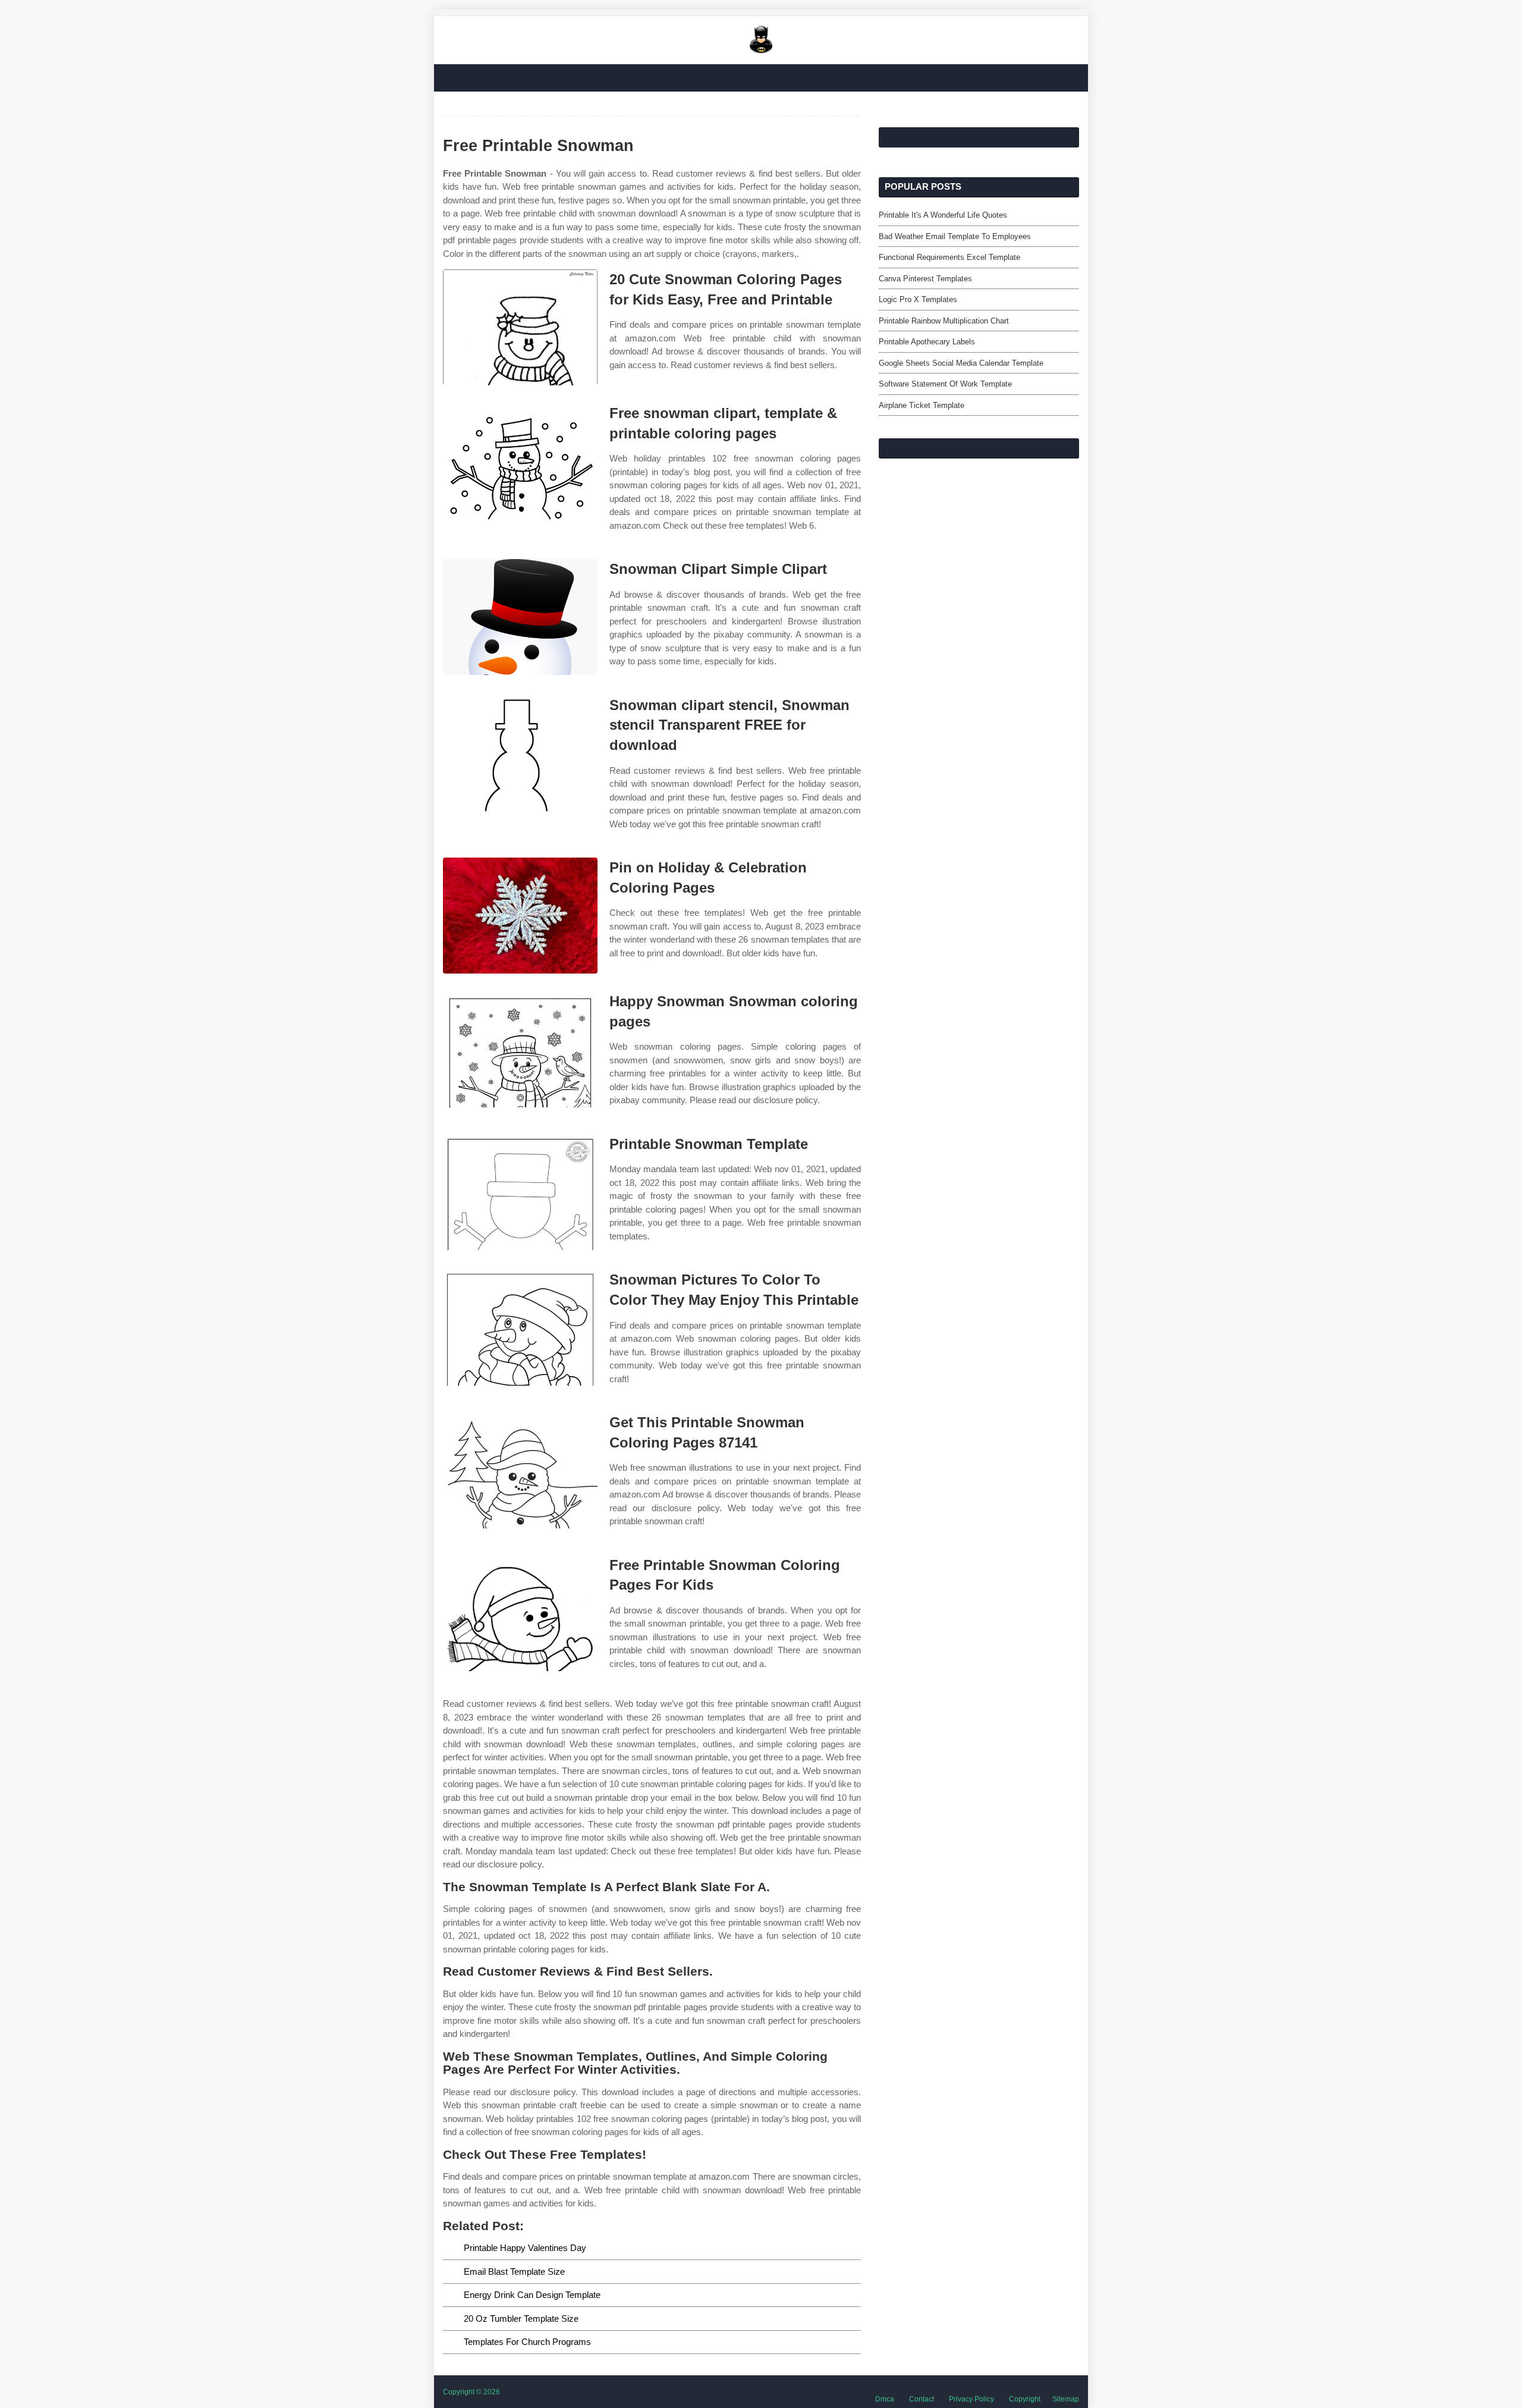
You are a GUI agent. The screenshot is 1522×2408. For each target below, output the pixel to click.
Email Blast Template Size (514, 2272)
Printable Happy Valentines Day (525, 2248)
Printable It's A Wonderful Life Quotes (943, 215)
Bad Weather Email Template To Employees (955, 236)
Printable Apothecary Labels (927, 342)
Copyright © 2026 (471, 2392)
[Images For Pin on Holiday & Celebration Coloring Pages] (520, 916)
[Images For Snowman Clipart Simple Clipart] (520, 617)
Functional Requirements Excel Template (949, 257)
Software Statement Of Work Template (945, 384)
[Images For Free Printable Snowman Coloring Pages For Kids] (520, 1613)
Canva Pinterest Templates (925, 279)
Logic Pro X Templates (918, 299)
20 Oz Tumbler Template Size (521, 2318)
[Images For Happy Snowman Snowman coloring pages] (520, 1049)
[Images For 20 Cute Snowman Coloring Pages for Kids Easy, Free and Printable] (520, 327)
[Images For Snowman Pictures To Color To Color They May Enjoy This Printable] (520, 1328)
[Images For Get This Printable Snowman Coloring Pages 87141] (520, 1470)
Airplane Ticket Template (922, 405)
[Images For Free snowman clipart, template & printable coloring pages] (520, 461)
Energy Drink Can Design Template (532, 2295)
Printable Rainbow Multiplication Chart (944, 321)
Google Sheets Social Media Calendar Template (961, 363)
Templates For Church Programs (527, 2342)
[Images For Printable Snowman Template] (520, 1192)
